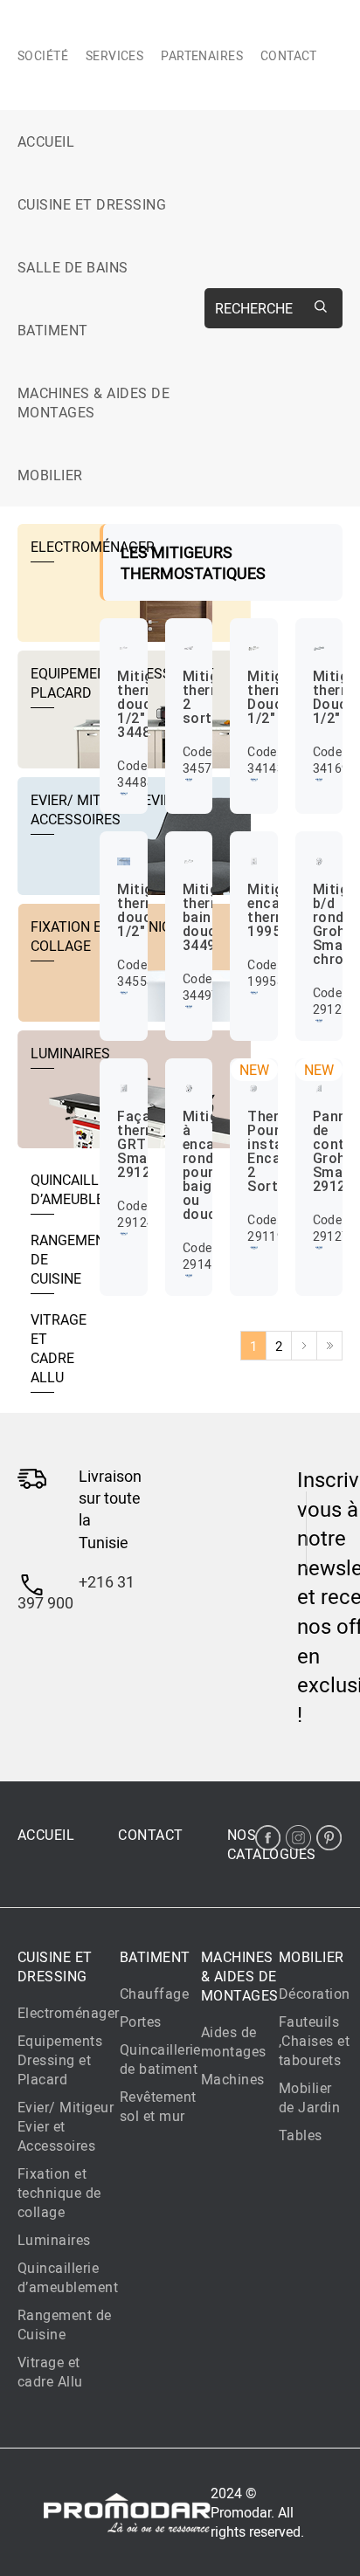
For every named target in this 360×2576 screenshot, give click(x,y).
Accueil (46, 141)
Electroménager (69, 2013)
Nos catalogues (272, 1844)
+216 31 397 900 (76, 1592)
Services (114, 55)
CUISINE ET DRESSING (92, 204)
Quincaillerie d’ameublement (68, 2277)
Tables (301, 2135)
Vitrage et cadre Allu (50, 2372)
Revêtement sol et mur (158, 2106)
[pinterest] (329, 1838)
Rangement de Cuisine (65, 2325)
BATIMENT (53, 330)
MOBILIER (50, 475)
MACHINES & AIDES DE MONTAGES (93, 403)
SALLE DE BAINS (73, 267)
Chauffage (154, 1994)
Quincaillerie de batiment (160, 2059)
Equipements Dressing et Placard (60, 2060)
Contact (289, 55)
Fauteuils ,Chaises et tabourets (314, 2041)
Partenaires (202, 55)
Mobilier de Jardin (309, 2097)
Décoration (315, 1994)
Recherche (254, 308)
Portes (141, 2022)
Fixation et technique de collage (59, 2193)
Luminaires (54, 2240)
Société (43, 55)
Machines (233, 2079)
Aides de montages (234, 2042)
